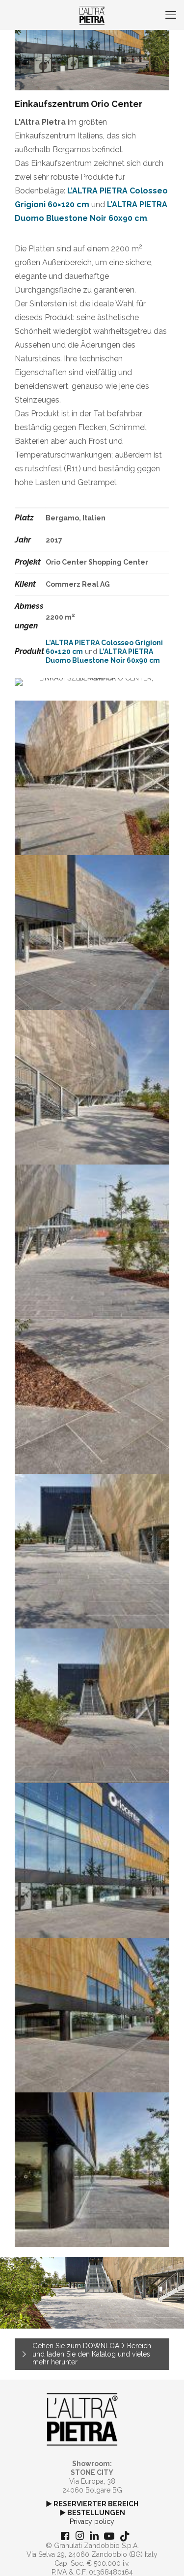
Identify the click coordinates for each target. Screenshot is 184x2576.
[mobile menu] (171, 15)
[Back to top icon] (164, 2556)
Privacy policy (92, 2522)
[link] (82, 2419)
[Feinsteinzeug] (92, 15)
